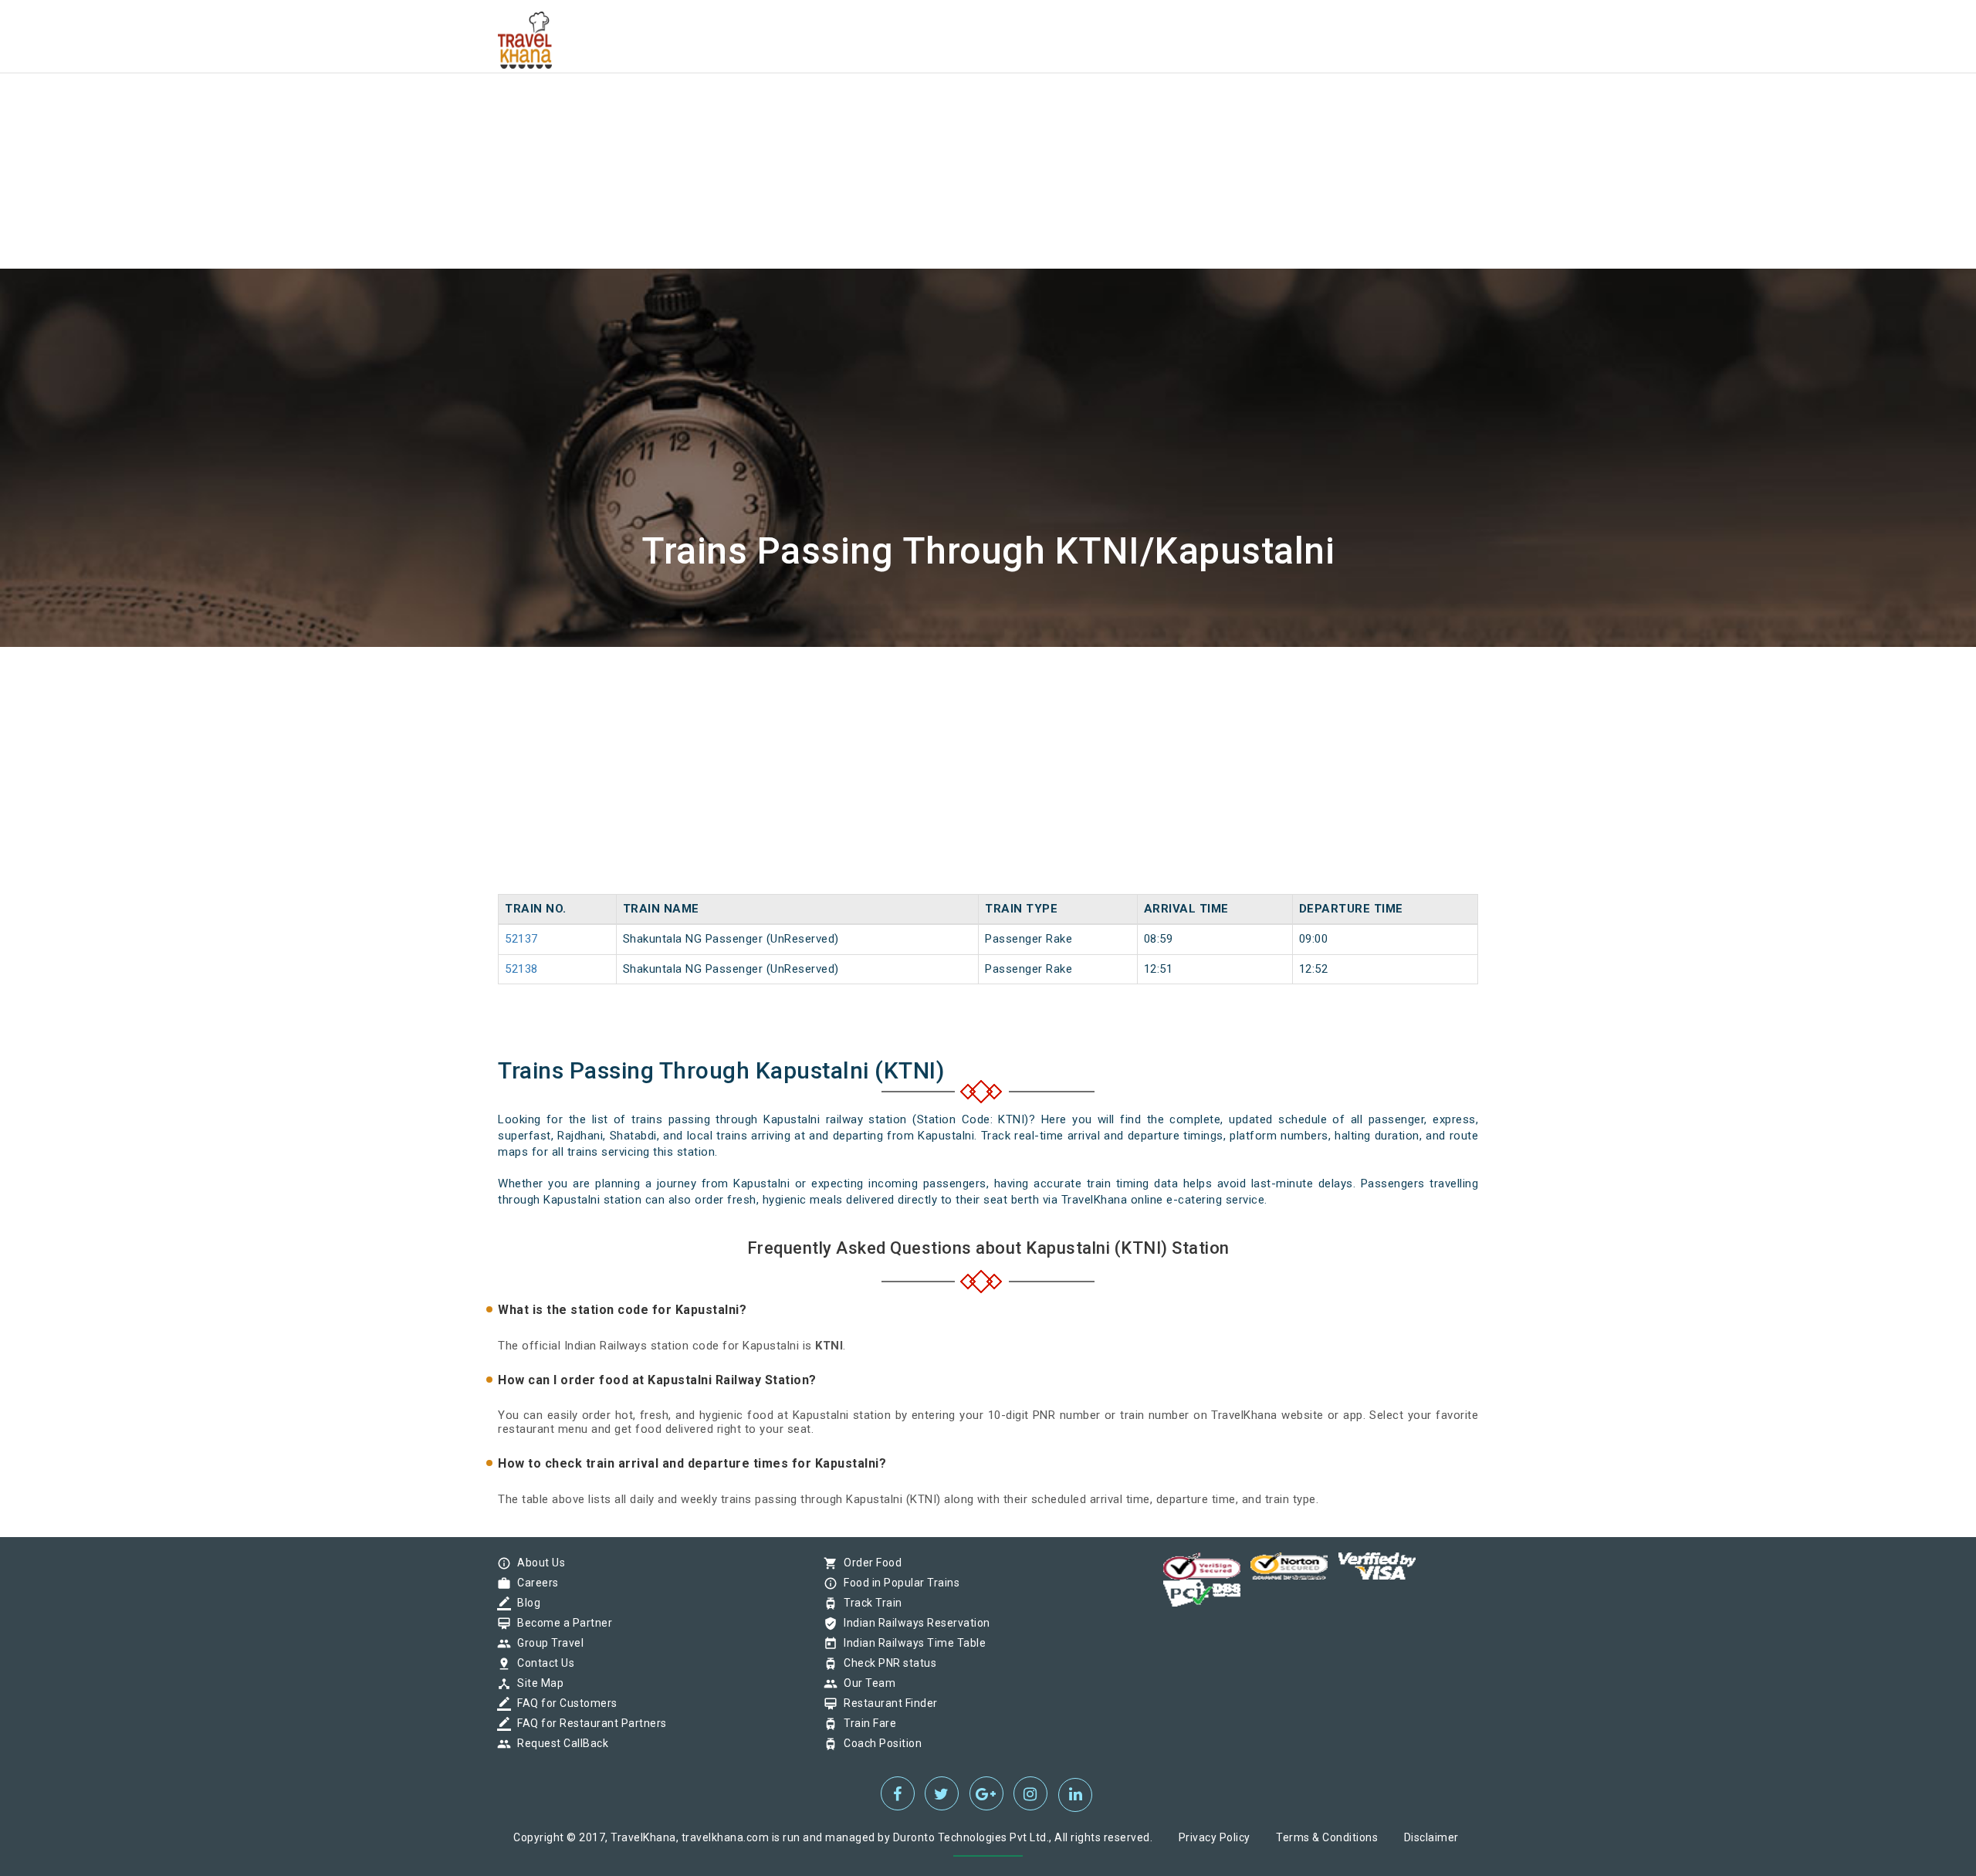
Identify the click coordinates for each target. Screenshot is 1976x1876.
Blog (525, 1603)
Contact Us (542, 1663)
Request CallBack (559, 1743)
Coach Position (879, 1743)
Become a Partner (561, 1623)
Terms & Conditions (1327, 1837)
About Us (537, 1563)
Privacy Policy (1215, 1837)
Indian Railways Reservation (913, 1623)
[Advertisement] (463, 108)
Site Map (536, 1683)
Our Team (866, 1683)
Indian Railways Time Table (911, 1643)
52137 (521, 939)
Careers (534, 1583)
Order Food (869, 1563)
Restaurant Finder (887, 1703)
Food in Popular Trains (898, 1583)
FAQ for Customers (563, 1703)
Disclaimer (1431, 1837)
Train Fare (866, 1723)
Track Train (869, 1603)
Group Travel (546, 1643)
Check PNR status (886, 1663)
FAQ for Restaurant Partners (588, 1723)
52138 (521, 969)
